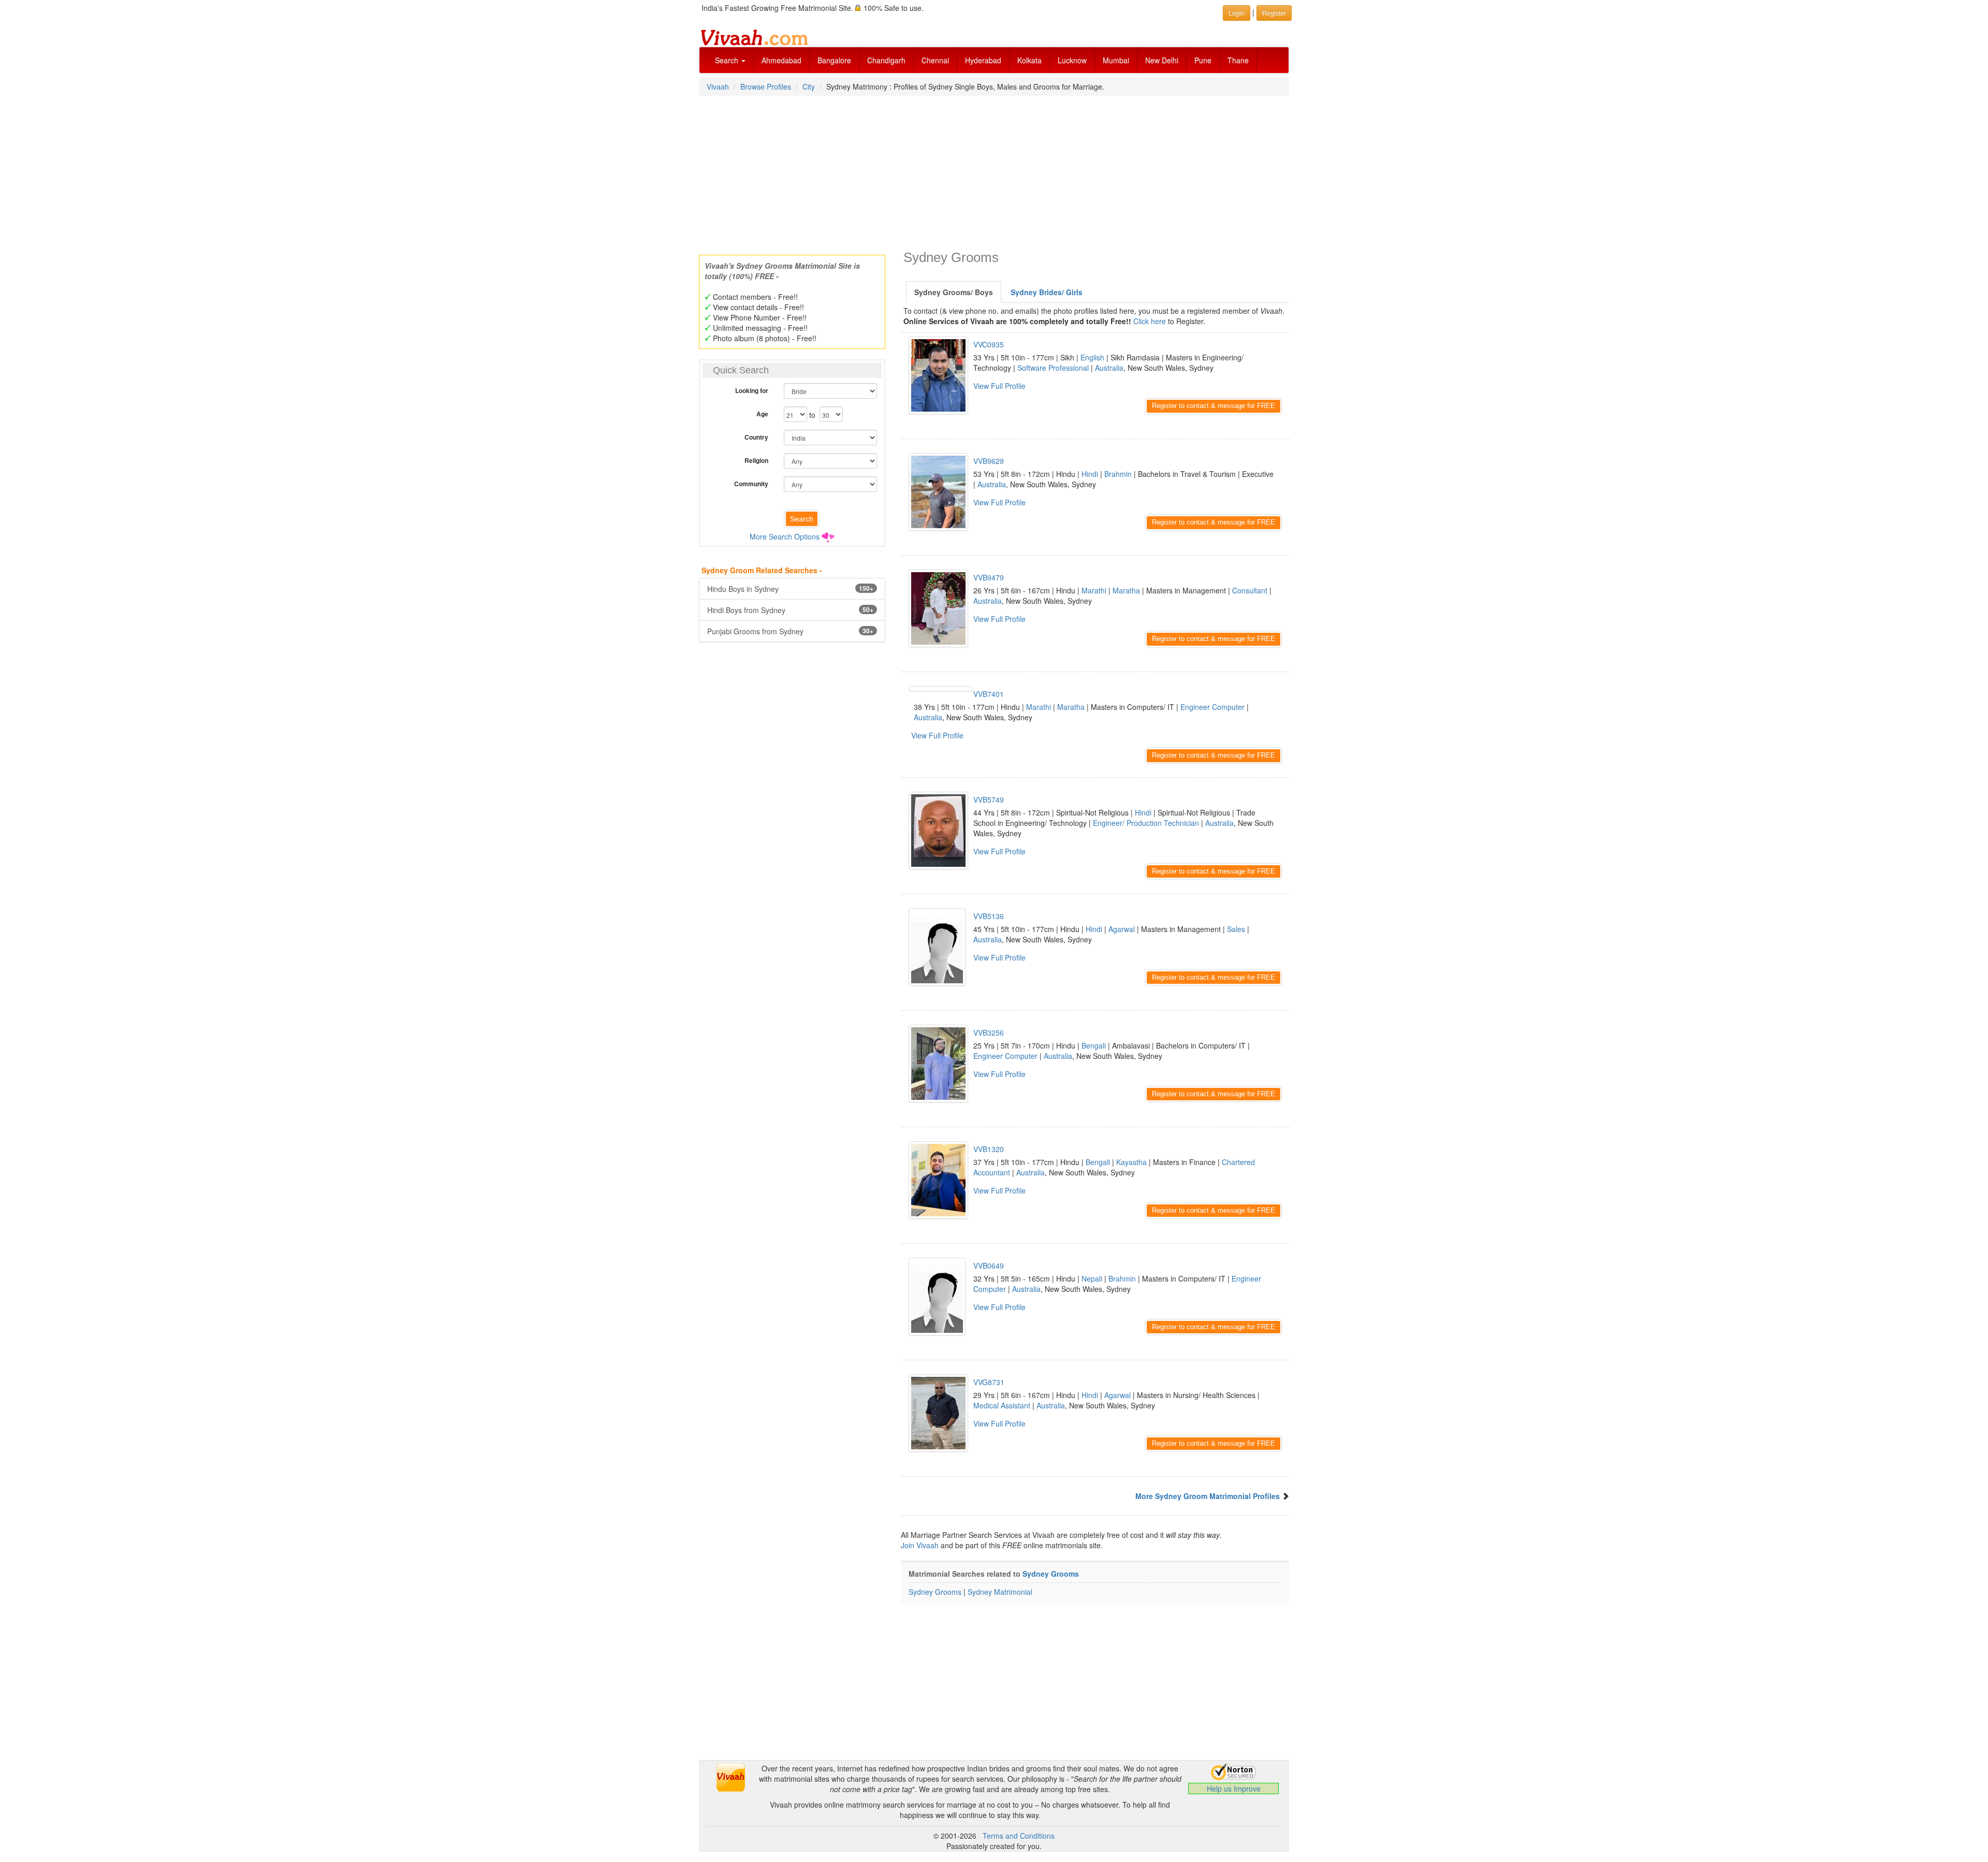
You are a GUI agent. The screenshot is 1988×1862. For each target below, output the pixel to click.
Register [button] (1274, 13)
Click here (1150, 321)
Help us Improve (1234, 1788)
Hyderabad (983, 60)
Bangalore (834, 60)
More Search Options (785, 536)
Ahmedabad (781, 60)
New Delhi (1162, 60)
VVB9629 (989, 461)
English (1092, 357)
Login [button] (1237, 13)
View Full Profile (999, 386)
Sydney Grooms (1051, 1574)
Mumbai (1116, 60)
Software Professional (1053, 368)
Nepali (1092, 1278)
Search (728, 60)
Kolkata (1029, 60)
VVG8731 (989, 1382)
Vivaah (718, 86)
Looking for (752, 390)
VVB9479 (989, 577)
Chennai (935, 60)
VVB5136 (989, 916)
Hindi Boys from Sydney (790, 610)
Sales (1236, 929)
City (809, 86)
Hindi (1090, 474)
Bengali (1094, 1045)
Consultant (1250, 590)
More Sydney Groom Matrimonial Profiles (1208, 1496)
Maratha (1126, 590)
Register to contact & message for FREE (1214, 406)
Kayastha (1131, 1162)
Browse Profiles (766, 86)
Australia (1109, 368)
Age (762, 414)
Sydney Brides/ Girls (1047, 292)
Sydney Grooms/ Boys (954, 292)
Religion (756, 460)
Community (751, 484)
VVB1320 (989, 1149)
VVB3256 (989, 1032)
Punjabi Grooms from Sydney (790, 631)
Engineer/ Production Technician (1146, 823)
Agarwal (1122, 929)
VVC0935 (989, 344)
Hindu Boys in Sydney (790, 589)
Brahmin (1118, 474)
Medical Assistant (1002, 1405)
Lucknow (1072, 60)
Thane (1238, 60)
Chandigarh (886, 60)
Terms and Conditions (1019, 1836)
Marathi (1094, 590)
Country (756, 437)
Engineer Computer (1212, 707)
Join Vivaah (921, 1545)
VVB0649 (989, 1265)
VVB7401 (989, 694)
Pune (1203, 60)
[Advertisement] (994, 172)
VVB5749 (989, 799)
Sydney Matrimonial (1000, 1592)
